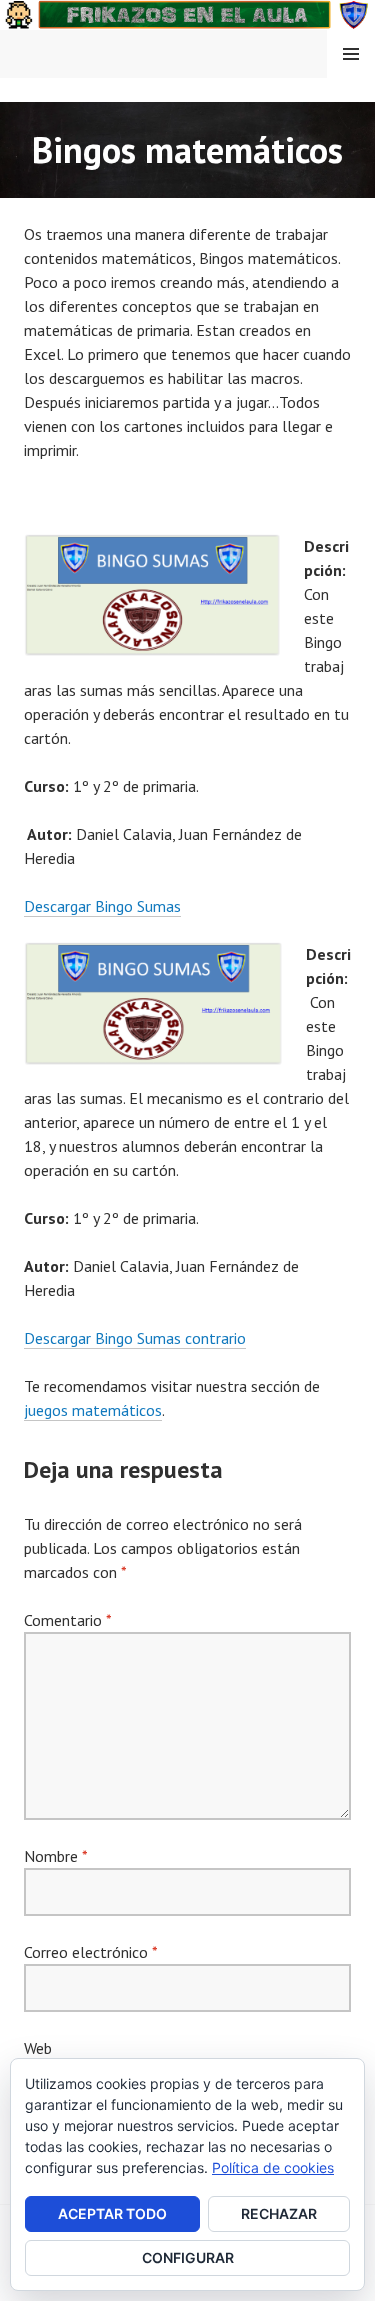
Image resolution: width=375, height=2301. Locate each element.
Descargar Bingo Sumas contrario (135, 1338)
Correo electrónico (90, 1952)
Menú (351, 54)
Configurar (188, 2257)
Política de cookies (273, 2167)
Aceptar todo (112, 2213)
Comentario (67, 1620)
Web (38, 2048)
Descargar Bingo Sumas (102, 906)
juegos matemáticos (93, 1410)
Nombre (55, 1856)
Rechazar (279, 2213)
